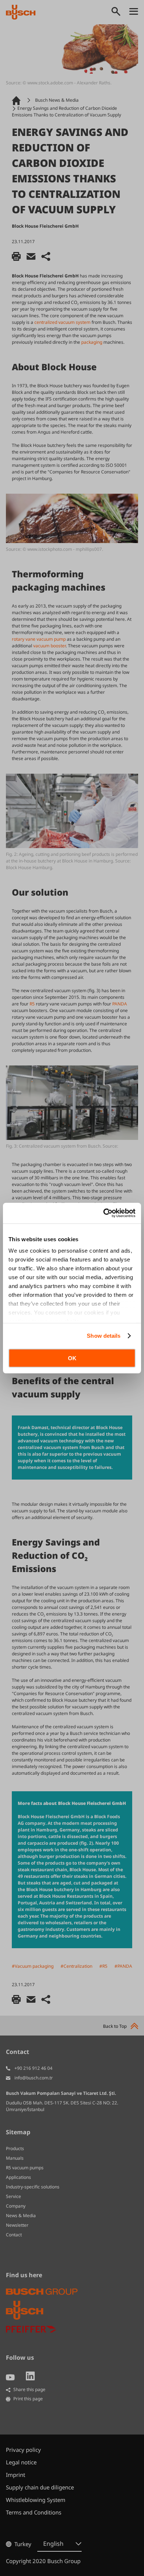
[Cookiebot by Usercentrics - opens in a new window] (104, 1213)
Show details (104, 1336)
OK (72, 1358)
